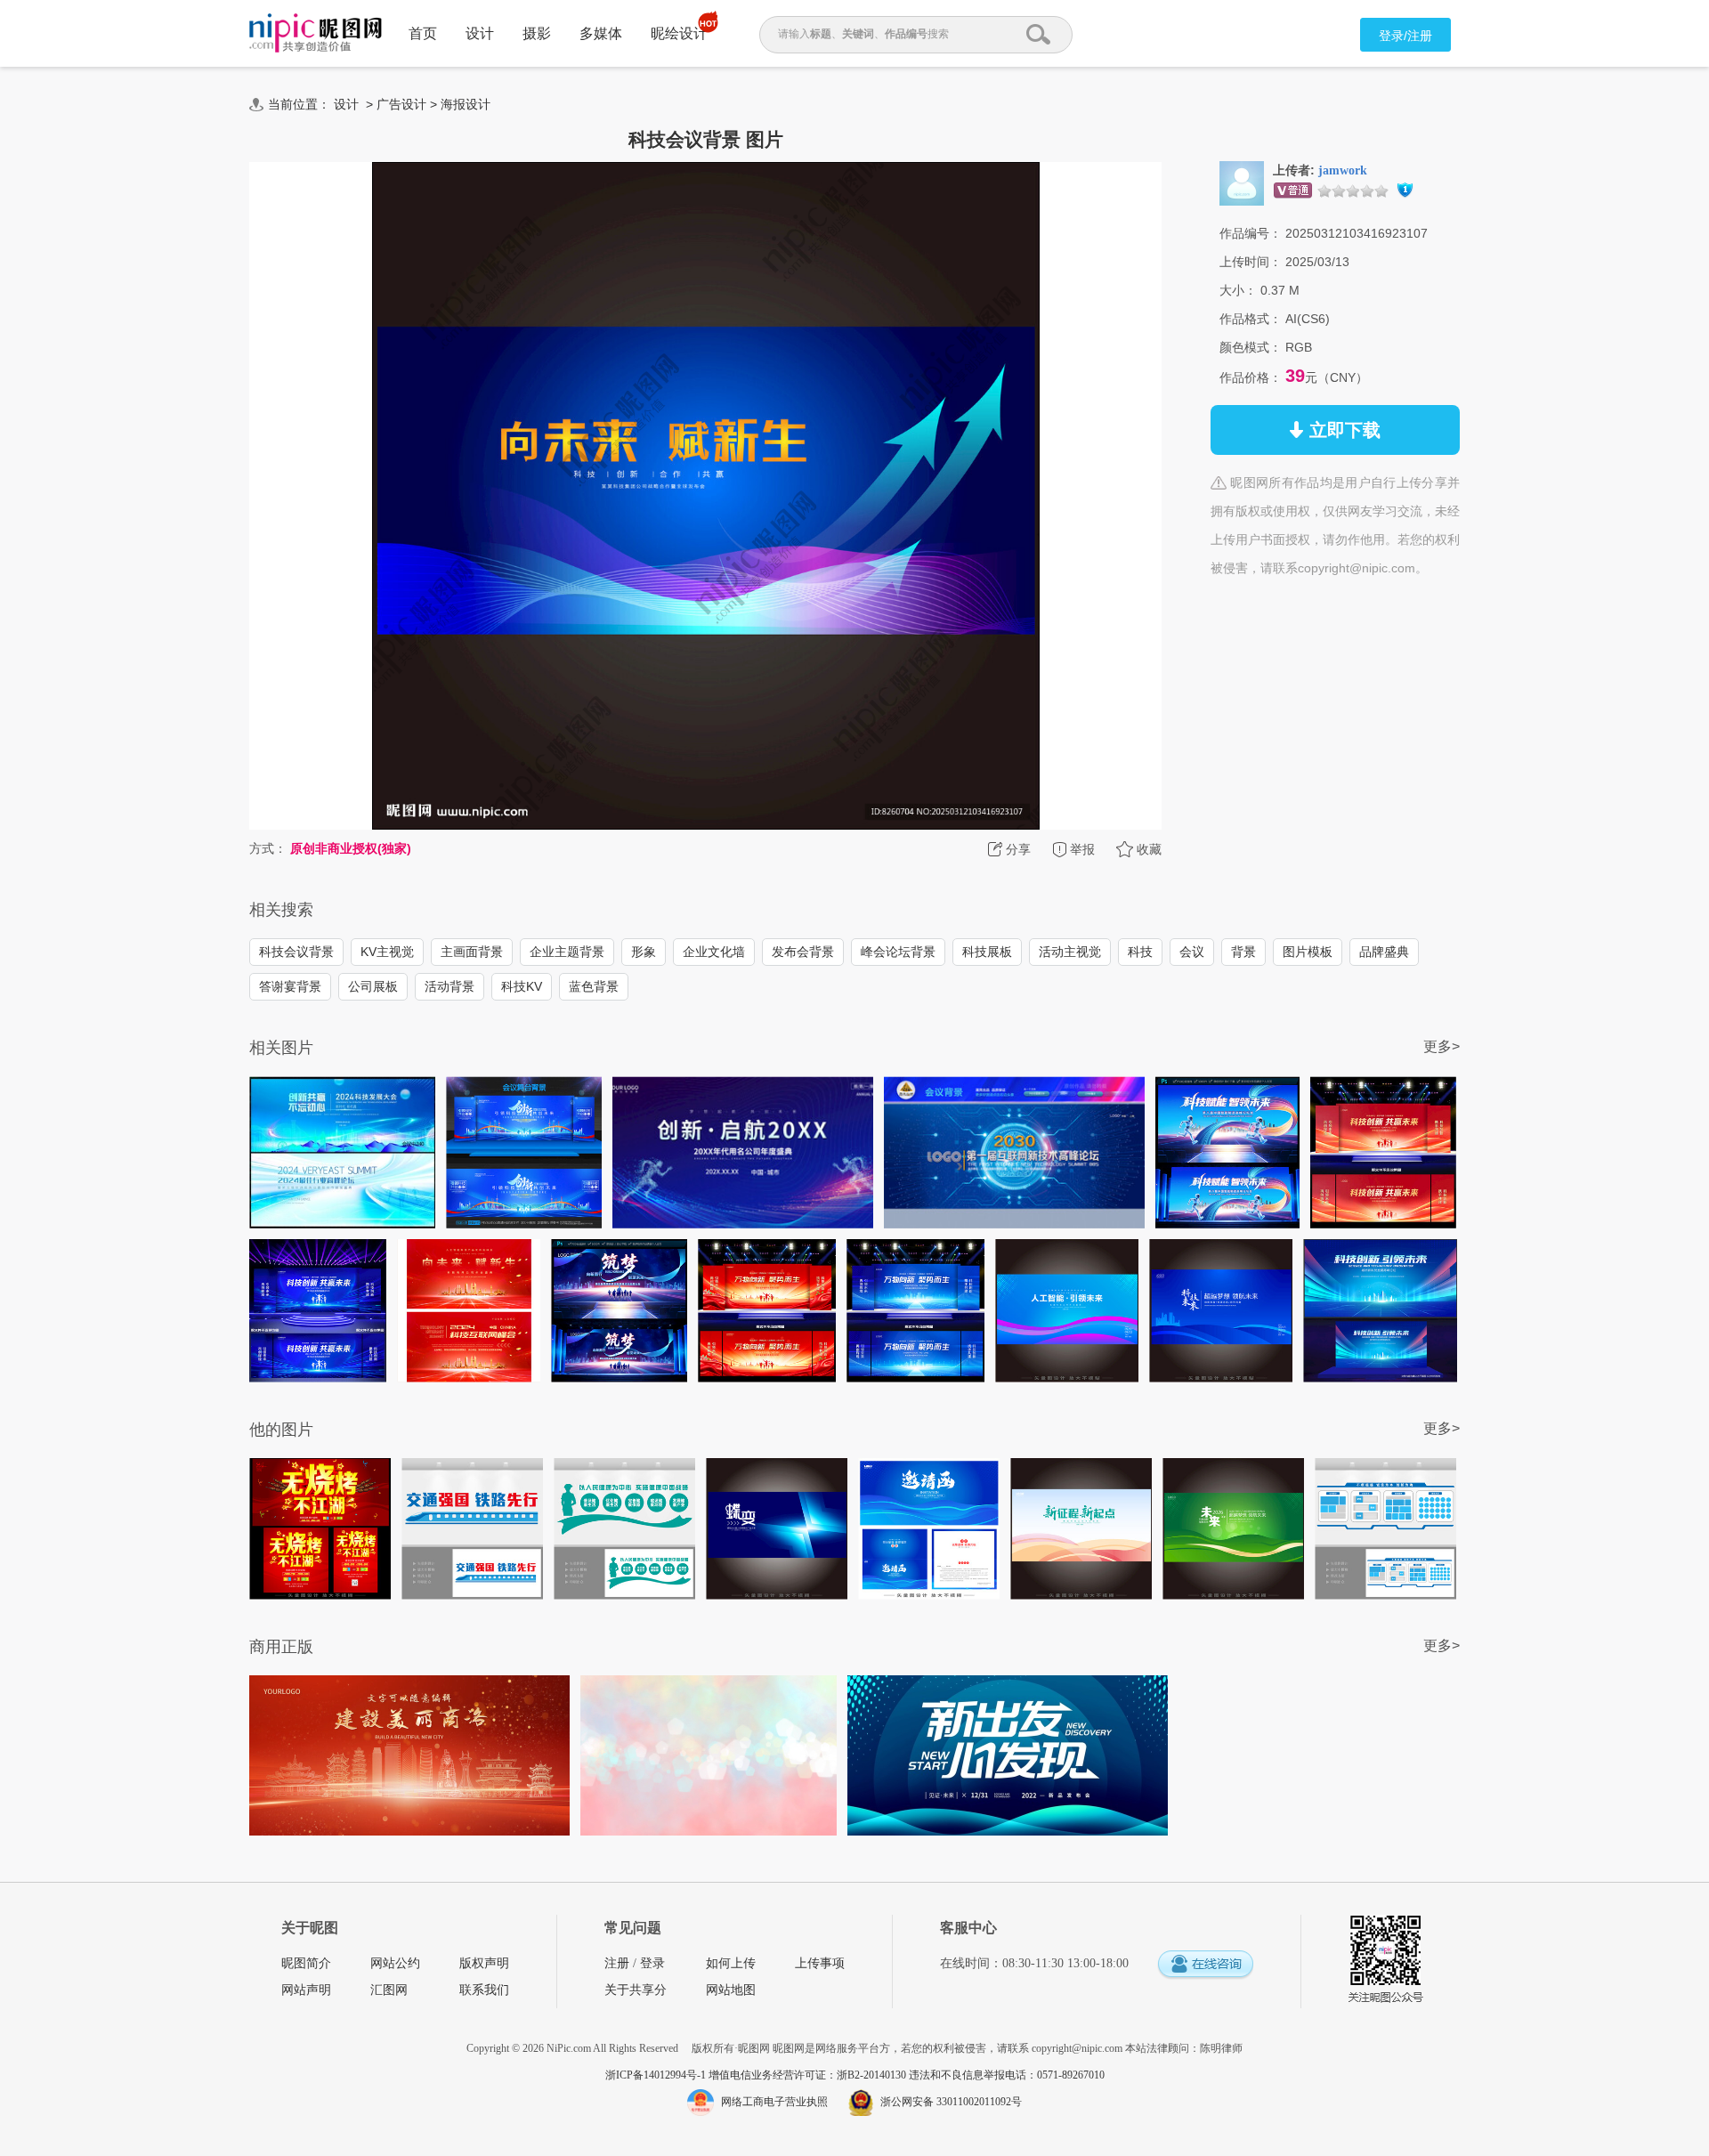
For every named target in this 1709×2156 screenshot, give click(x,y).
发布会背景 (803, 952)
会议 (1192, 952)
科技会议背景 (296, 952)
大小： (1238, 290)
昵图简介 (306, 1963)
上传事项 (820, 1963)
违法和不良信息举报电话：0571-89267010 (1007, 2075)
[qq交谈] (1205, 1965)
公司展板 (373, 986)
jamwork (1343, 170)
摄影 (537, 33)
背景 (1243, 952)
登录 (652, 1963)
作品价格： (1251, 377)
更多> (1442, 1046)
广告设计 (401, 104)
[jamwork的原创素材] (1242, 182)
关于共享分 (636, 1990)
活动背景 (450, 986)
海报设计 (466, 104)
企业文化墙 (714, 952)
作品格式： (1251, 319)
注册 (617, 1963)
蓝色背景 (594, 986)
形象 (644, 952)
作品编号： (1251, 233)
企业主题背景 (567, 952)
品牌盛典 (1384, 952)
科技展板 (987, 952)
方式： (268, 848)
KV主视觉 (387, 952)
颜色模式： (1251, 347)
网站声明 (306, 1990)
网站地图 (731, 1990)
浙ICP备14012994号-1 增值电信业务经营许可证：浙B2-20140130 (757, 2075)
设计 (480, 33)
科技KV (522, 986)
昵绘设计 (679, 33)
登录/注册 (1405, 36)
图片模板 (1308, 952)
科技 (1140, 952)
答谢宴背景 (290, 986)
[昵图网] (316, 33)
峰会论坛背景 (898, 952)
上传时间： (1251, 262)
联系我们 (484, 1990)
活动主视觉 (1070, 952)
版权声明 (484, 1963)
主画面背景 (472, 952)
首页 (423, 33)
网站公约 (395, 1963)
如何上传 (731, 1963)
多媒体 (601, 33)
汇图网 (389, 1990)
